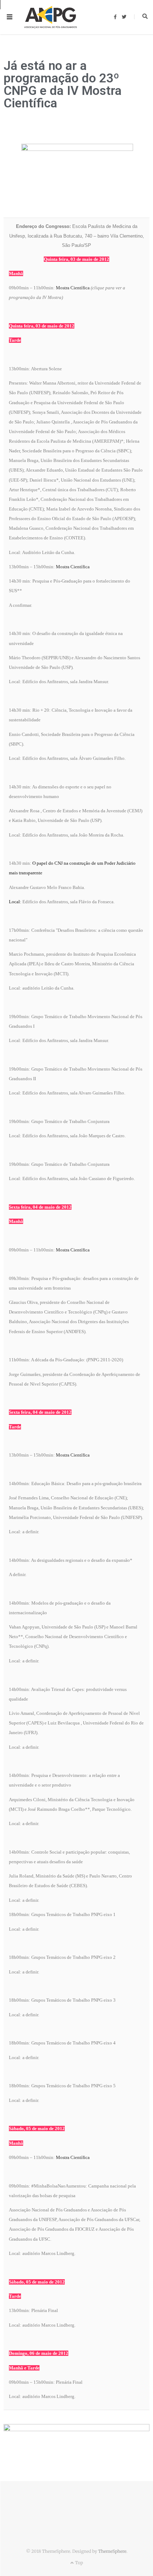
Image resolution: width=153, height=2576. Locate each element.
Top (78, 2563)
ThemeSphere (112, 2551)
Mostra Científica (73, 288)
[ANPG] (51, 17)
